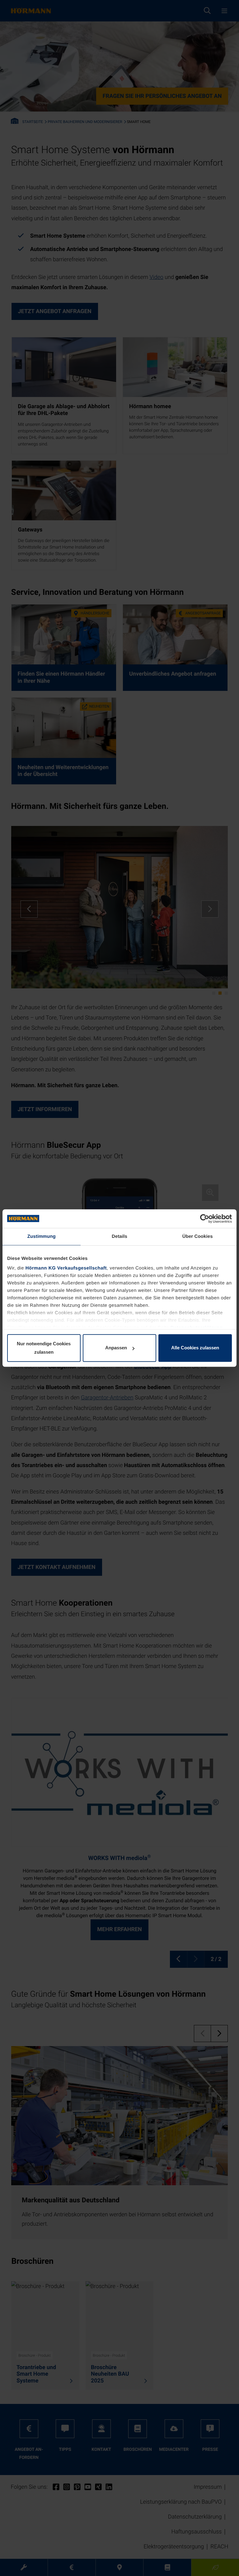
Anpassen (116, 1348)
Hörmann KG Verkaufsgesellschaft (66, 1268)
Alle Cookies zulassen (195, 1348)
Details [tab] (119, 1236)
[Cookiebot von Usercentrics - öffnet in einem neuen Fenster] (205, 1219)
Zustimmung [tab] (42, 1236)
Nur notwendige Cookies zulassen (44, 1348)
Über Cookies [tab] (198, 1236)
